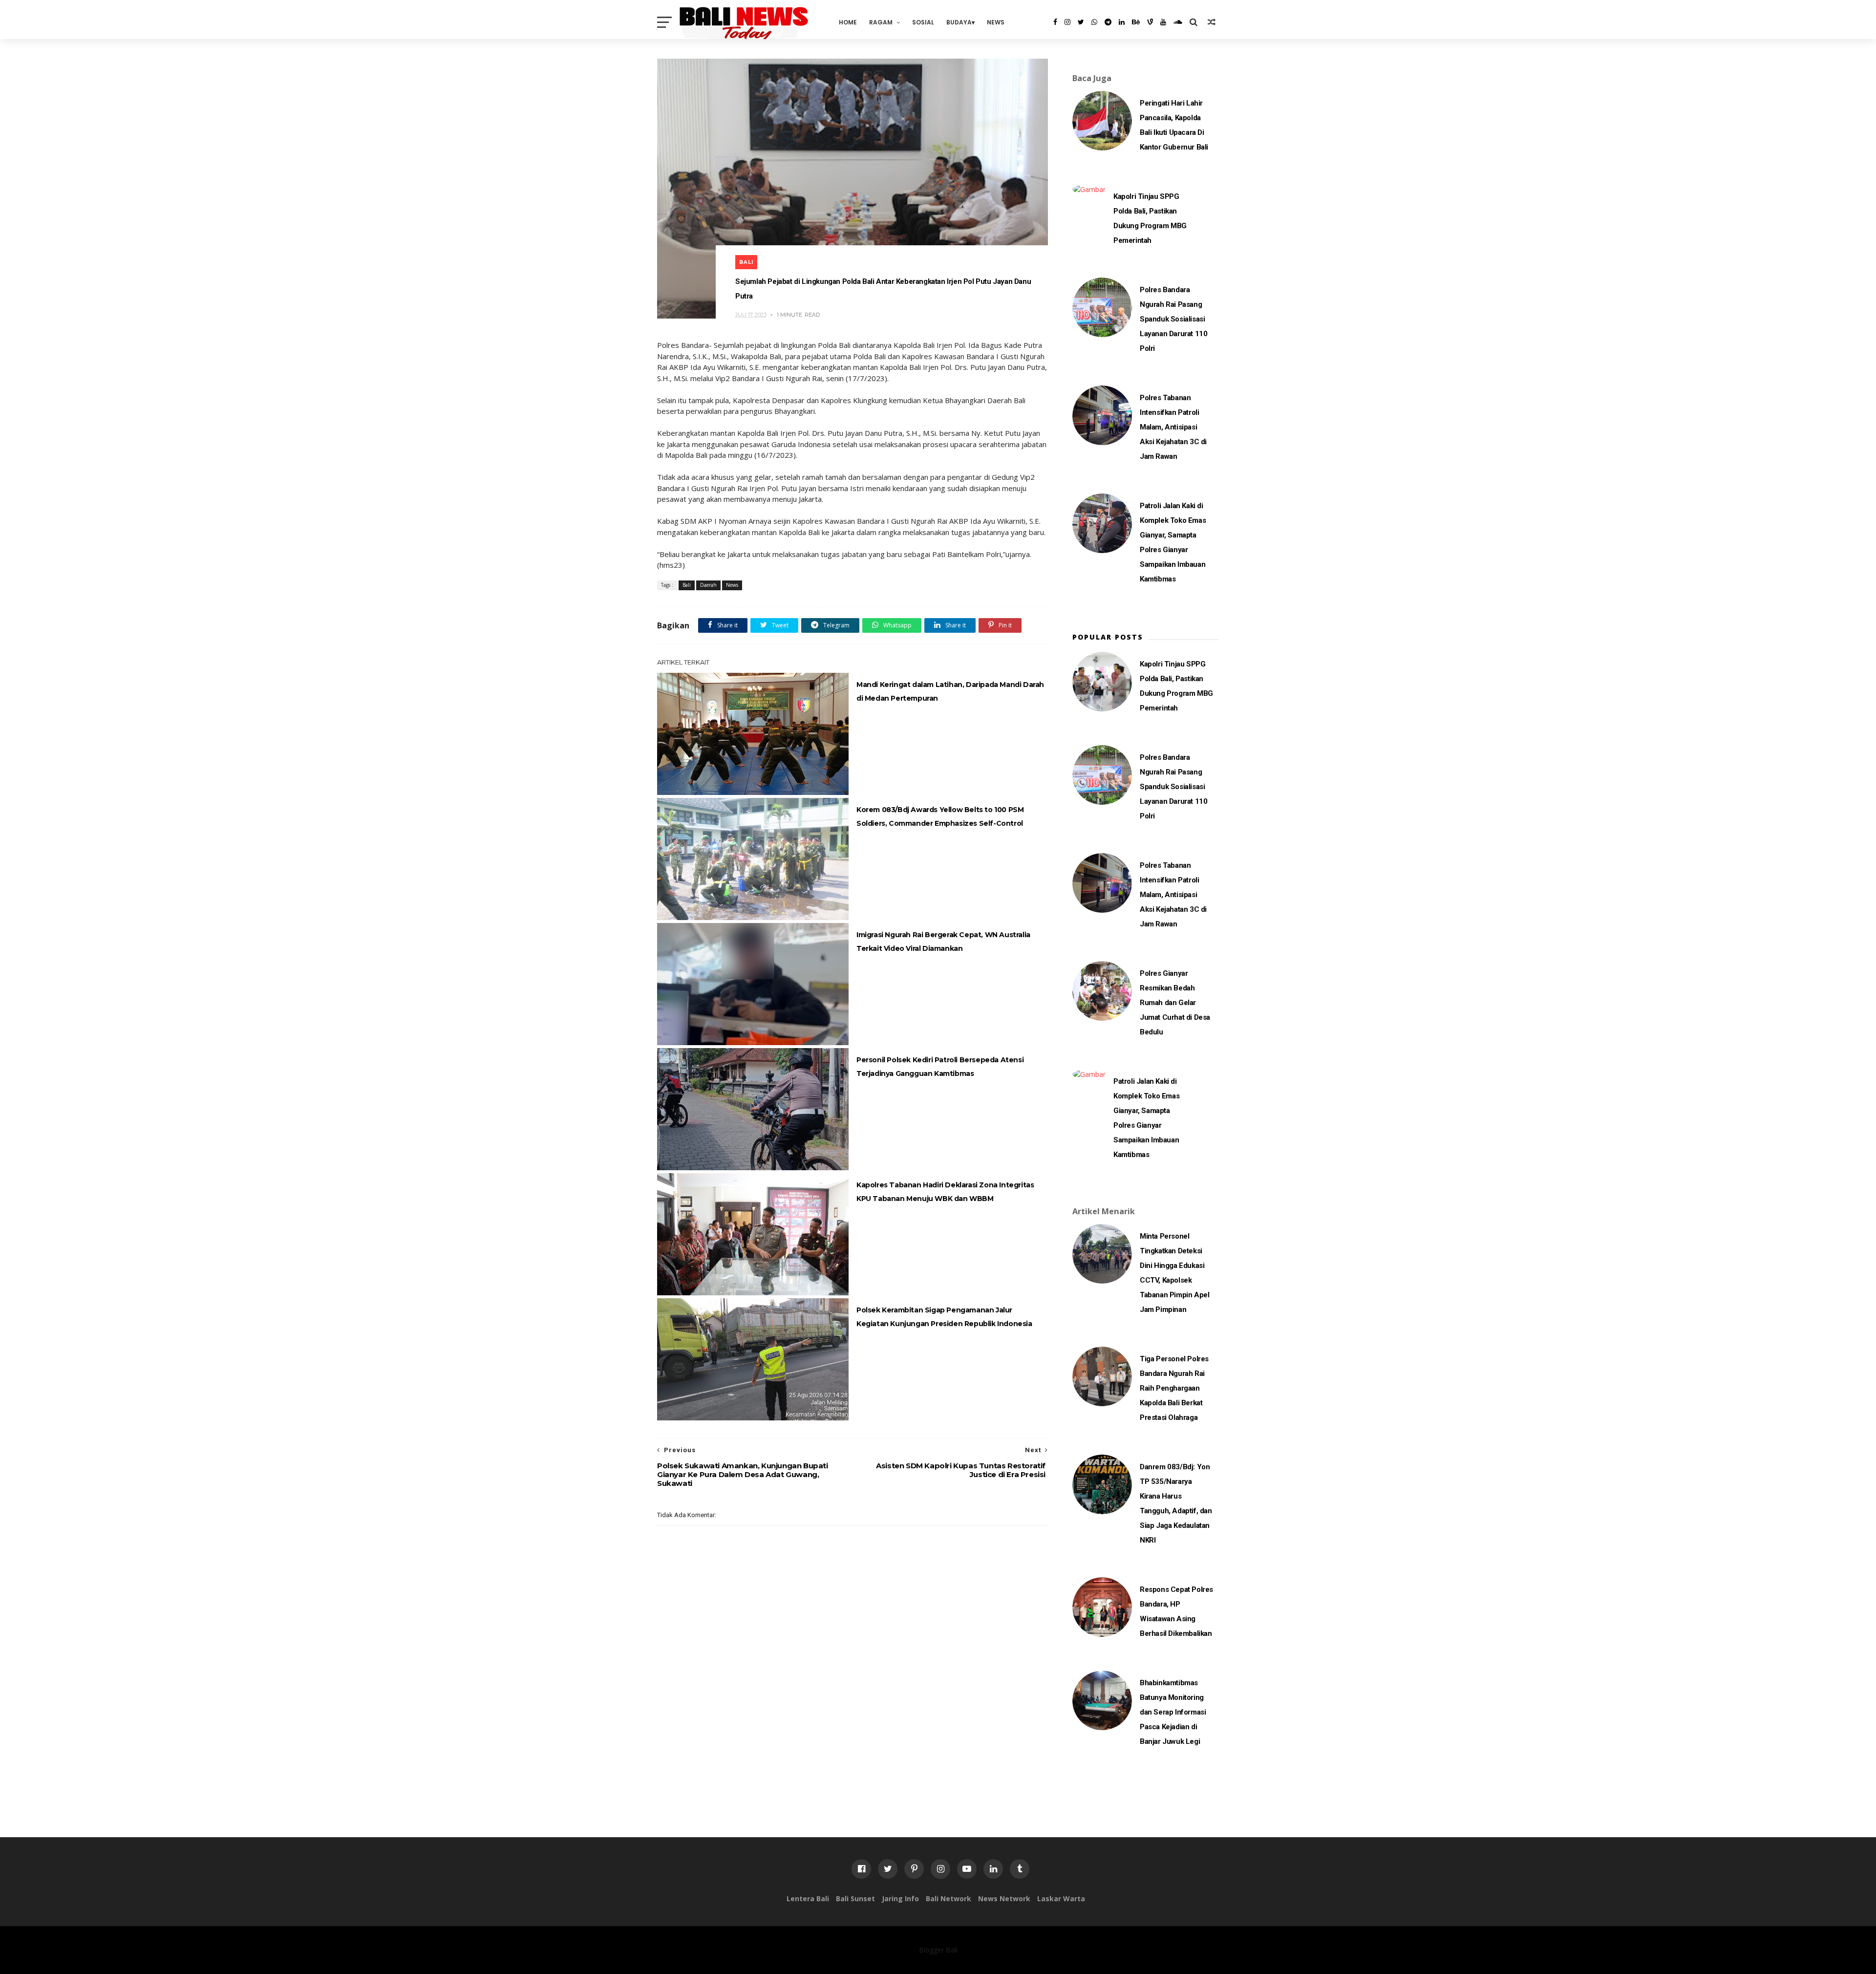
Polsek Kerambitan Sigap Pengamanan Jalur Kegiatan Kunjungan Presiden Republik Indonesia (944, 1317)
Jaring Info (900, 1899)
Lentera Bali (808, 1899)
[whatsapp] (1094, 22)
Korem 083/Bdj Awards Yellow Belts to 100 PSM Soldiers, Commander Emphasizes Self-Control (940, 816)
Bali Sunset (855, 1899)
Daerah (708, 585)
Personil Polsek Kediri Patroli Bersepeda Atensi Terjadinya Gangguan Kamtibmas (940, 1067)
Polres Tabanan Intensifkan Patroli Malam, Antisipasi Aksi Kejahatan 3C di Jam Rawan (1173, 427)
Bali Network (949, 1899)
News (996, 22)
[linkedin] (1122, 22)
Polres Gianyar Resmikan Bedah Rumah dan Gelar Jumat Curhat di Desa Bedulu (1175, 1003)
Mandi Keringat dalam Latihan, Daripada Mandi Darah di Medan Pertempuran (950, 691)
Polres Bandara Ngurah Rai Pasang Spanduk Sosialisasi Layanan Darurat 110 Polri (1173, 319)
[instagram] (1067, 22)
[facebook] (1055, 22)
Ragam (881, 22)
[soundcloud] (1178, 22)
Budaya (959, 22)
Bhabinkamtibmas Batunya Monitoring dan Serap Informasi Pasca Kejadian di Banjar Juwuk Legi (1173, 1712)
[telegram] (1108, 22)
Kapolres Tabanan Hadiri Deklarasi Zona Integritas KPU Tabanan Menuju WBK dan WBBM (945, 1192)
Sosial (923, 22)
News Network (1004, 1899)
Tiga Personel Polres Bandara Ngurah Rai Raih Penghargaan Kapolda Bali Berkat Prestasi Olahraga (1174, 1388)
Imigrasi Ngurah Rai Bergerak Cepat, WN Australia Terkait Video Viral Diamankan (943, 942)
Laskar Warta (1061, 1899)
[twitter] (1081, 22)
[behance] (1136, 22)
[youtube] (1163, 22)
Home (848, 22)
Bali (746, 262)
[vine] (1150, 22)
